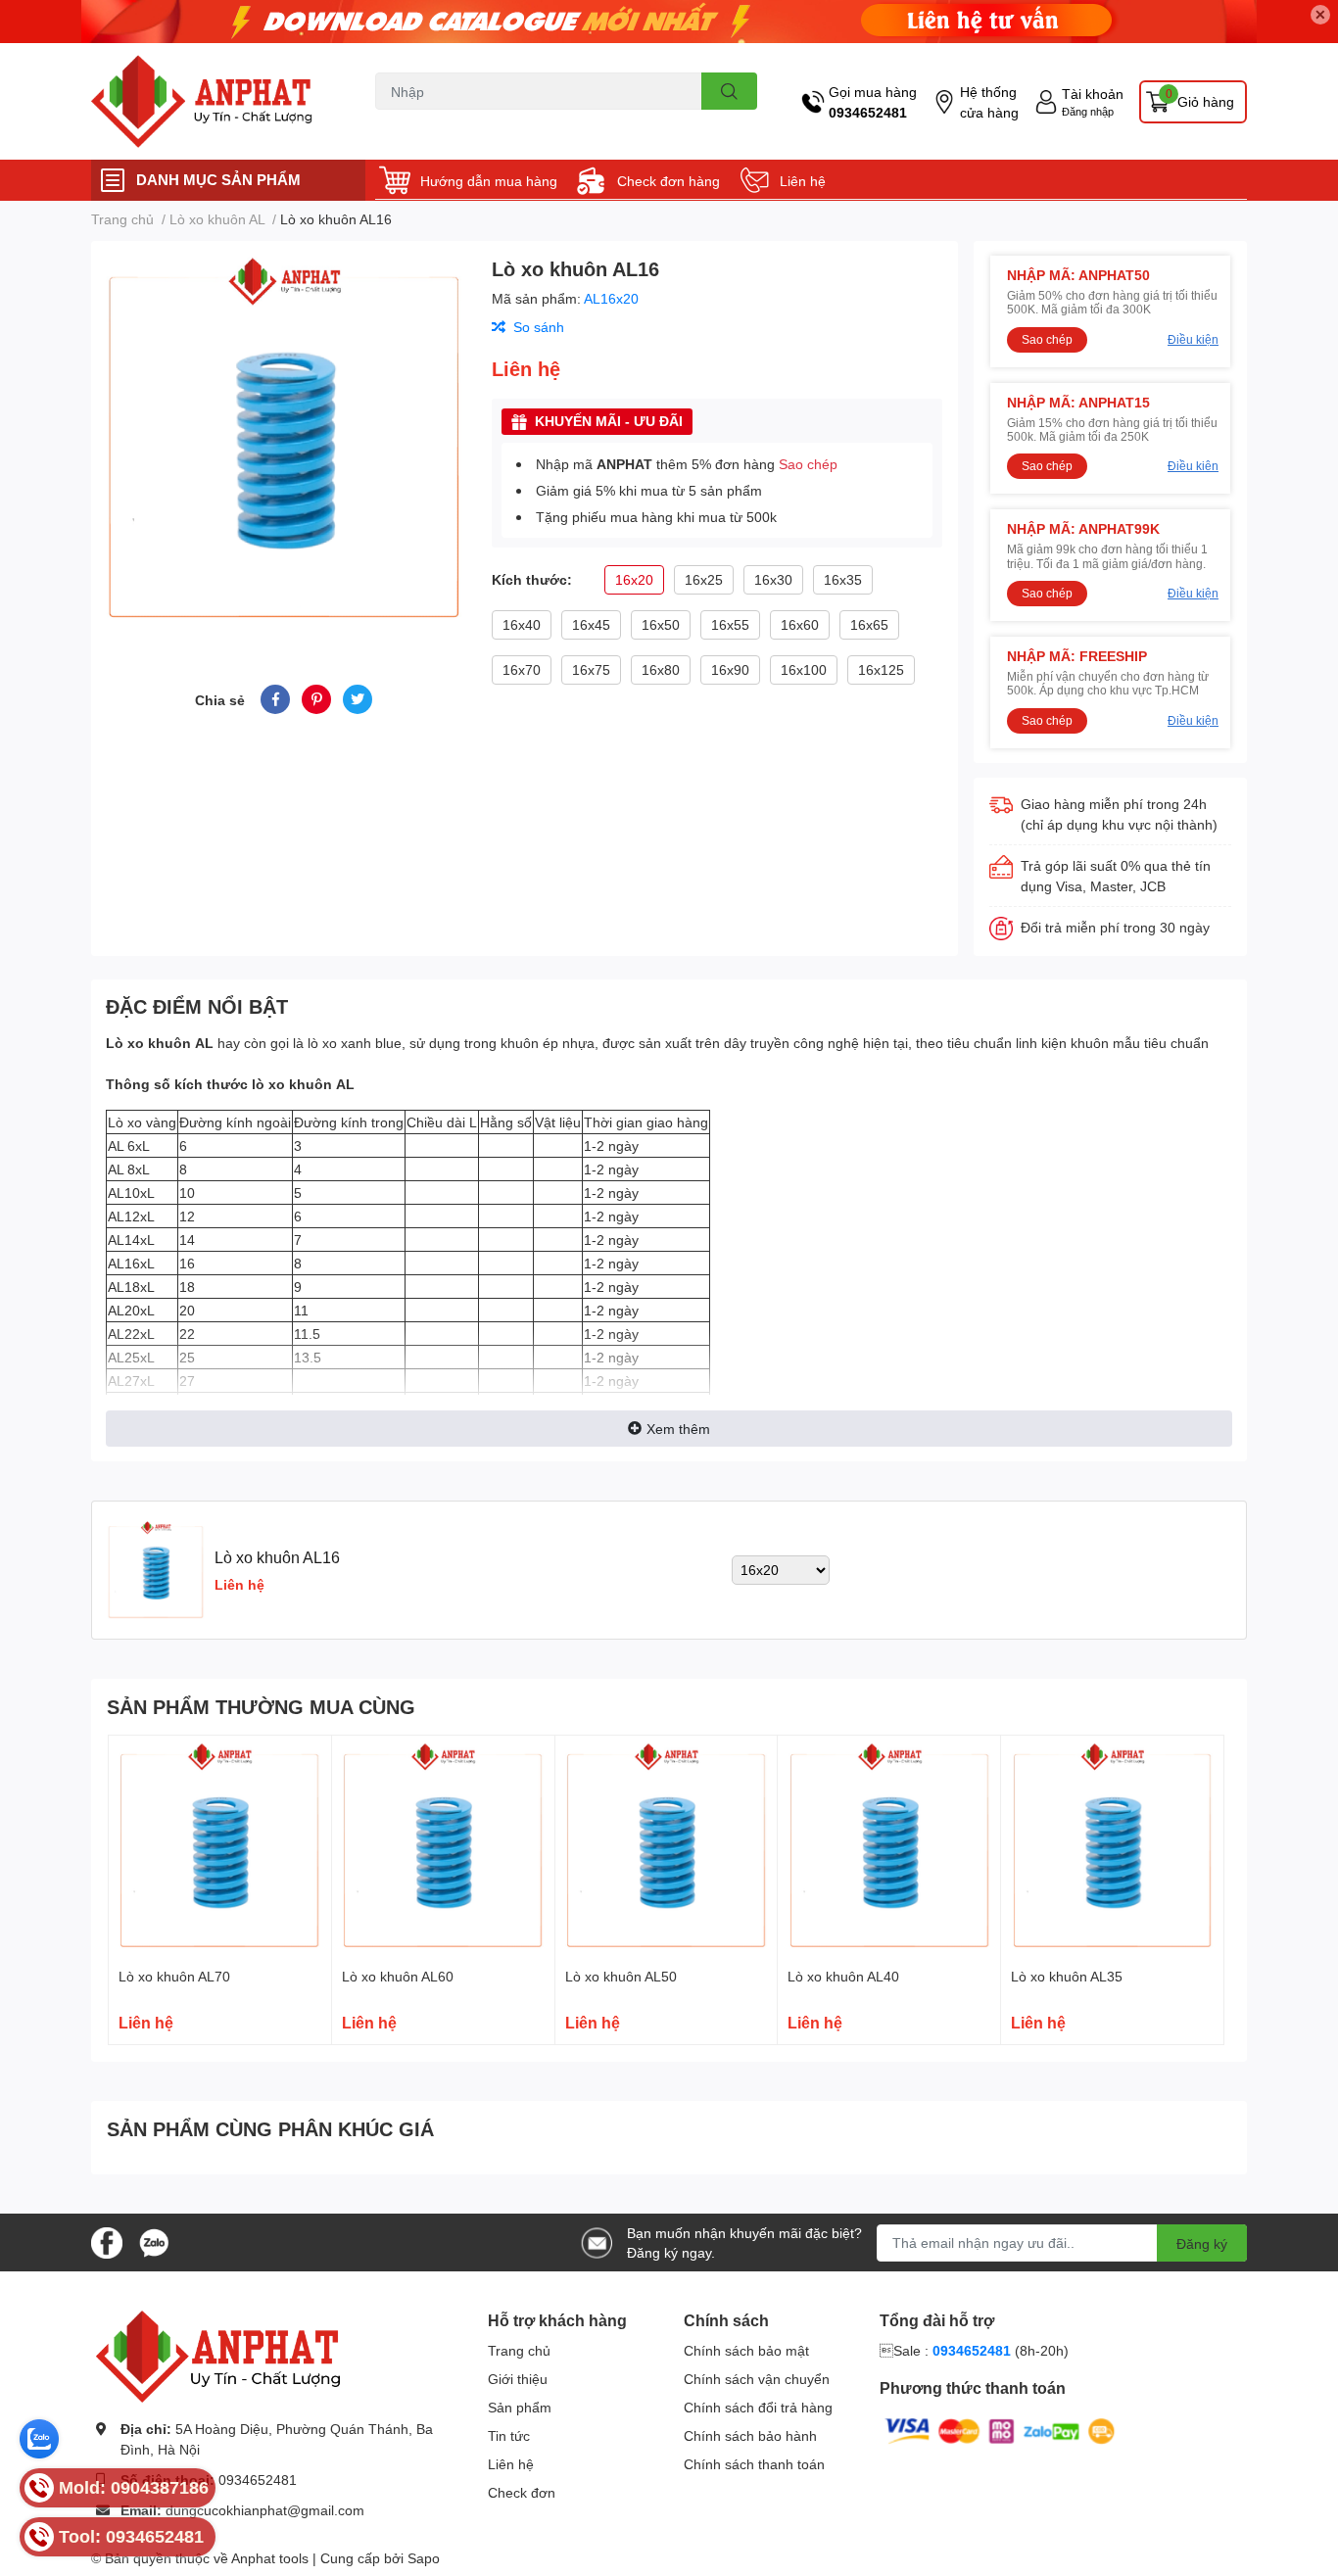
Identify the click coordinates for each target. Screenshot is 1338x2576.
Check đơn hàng (669, 181)
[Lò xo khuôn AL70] (220, 1847)
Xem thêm (678, 1429)
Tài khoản (1093, 94)
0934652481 (868, 112)
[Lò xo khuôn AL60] (443, 1847)
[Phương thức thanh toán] (1000, 2430)
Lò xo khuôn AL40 (843, 1976)
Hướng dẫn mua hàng (489, 181)
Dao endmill (407, 121)
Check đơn (522, 2492)
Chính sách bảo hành (750, 2435)
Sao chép (808, 464)
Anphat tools (270, 2558)
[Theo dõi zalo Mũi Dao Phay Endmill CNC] (154, 2241)
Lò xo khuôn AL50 (621, 1976)
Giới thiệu (518, 2379)
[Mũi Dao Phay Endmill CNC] (213, 101)
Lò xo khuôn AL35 (1067, 1976)
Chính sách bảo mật (746, 2350)
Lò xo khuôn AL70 (174, 1976)
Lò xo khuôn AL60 (398, 1976)
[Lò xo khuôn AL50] (667, 1847)
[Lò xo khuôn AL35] (1112, 1847)
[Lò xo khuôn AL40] (889, 1847)
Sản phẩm (520, 2407)
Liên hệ (803, 181)
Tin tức (509, 2435)
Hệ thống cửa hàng (989, 102)
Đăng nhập (1088, 111)
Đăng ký (1202, 2243)
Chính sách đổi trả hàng (758, 2407)
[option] (284, 439)
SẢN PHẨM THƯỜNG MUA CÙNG (261, 1706)
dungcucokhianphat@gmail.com (265, 2510)
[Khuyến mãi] (669, 22)
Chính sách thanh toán (754, 2464)
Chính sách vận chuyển (757, 2379)
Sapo (424, 2558)
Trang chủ (519, 2350)
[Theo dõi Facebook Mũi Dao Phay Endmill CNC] (107, 2241)
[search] (729, 91)
